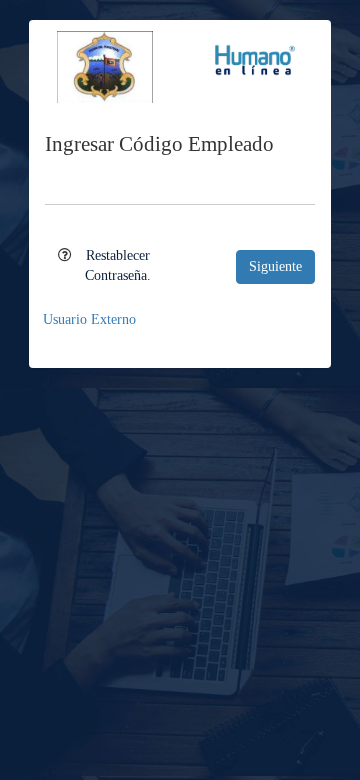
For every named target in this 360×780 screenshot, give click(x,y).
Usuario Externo (89, 319)
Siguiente (275, 266)
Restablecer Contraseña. (118, 265)
